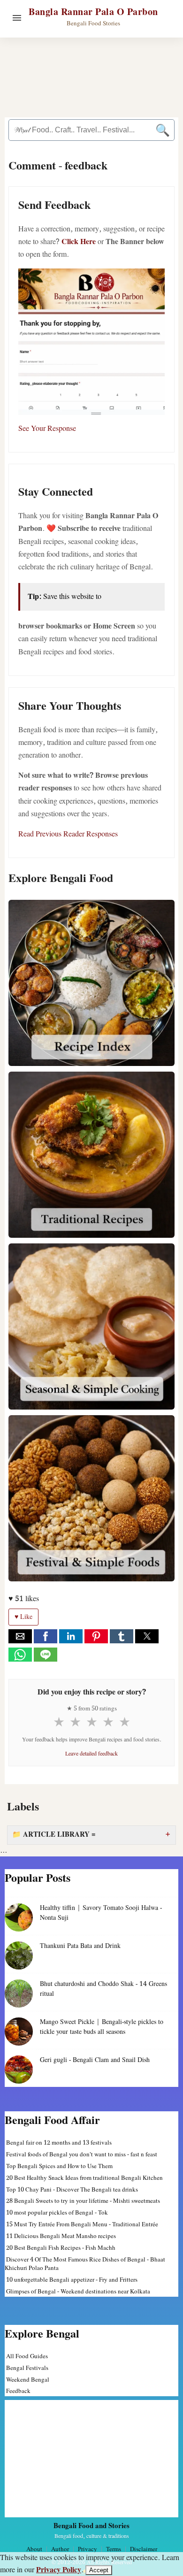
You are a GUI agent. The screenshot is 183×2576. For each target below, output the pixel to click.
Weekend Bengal (28, 2380)
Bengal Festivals (27, 2368)
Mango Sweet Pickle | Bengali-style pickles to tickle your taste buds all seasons (102, 2027)
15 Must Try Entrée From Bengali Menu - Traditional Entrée (82, 2225)
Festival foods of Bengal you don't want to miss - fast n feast (82, 2155)
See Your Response (47, 429)
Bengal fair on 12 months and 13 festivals (59, 2143)
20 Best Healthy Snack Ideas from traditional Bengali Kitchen (84, 2178)
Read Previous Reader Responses (68, 834)
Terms (114, 2549)
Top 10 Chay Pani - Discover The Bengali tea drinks (72, 2190)
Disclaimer (144, 2549)
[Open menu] (17, 18)
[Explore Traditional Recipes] (91, 1155)
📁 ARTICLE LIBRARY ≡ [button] (54, 1835)
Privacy (88, 2549)
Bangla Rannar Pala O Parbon (93, 12)
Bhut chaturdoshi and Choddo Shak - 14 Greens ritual (103, 1989)
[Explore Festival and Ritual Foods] (91, 1498)
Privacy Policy (59, 2570)
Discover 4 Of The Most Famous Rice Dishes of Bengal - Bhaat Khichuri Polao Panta (85, 2264)
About (34, 2549)
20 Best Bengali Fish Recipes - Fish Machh (61, 2248)
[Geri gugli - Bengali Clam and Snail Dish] (19, 2070)
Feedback (18, 2391)
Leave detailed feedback (91, 1754)
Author (60, 2549)
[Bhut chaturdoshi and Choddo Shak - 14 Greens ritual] (19, 1993)
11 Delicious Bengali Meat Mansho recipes (61, 2236)
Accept (99, 2570)
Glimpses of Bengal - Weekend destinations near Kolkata (78, 2292)
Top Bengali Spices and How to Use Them (59, 2166)
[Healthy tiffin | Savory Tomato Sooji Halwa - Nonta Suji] (19, 1917)
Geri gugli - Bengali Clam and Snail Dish (95, 2060)
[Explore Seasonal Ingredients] (91, 1326)
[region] (91, 2459)
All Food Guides (27, 2357)
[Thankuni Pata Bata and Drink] (19, 1955)
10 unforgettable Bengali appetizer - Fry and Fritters (72, 2280)
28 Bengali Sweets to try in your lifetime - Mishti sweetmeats (83, 2201)
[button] (20, 1636)
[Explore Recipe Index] (91, 983)
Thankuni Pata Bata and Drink (80, 1946)
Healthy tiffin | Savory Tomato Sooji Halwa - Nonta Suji (101, 1913)
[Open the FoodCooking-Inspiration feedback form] (91, 342)
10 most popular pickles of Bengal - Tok (57, 2213)
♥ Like (23, 1617)
